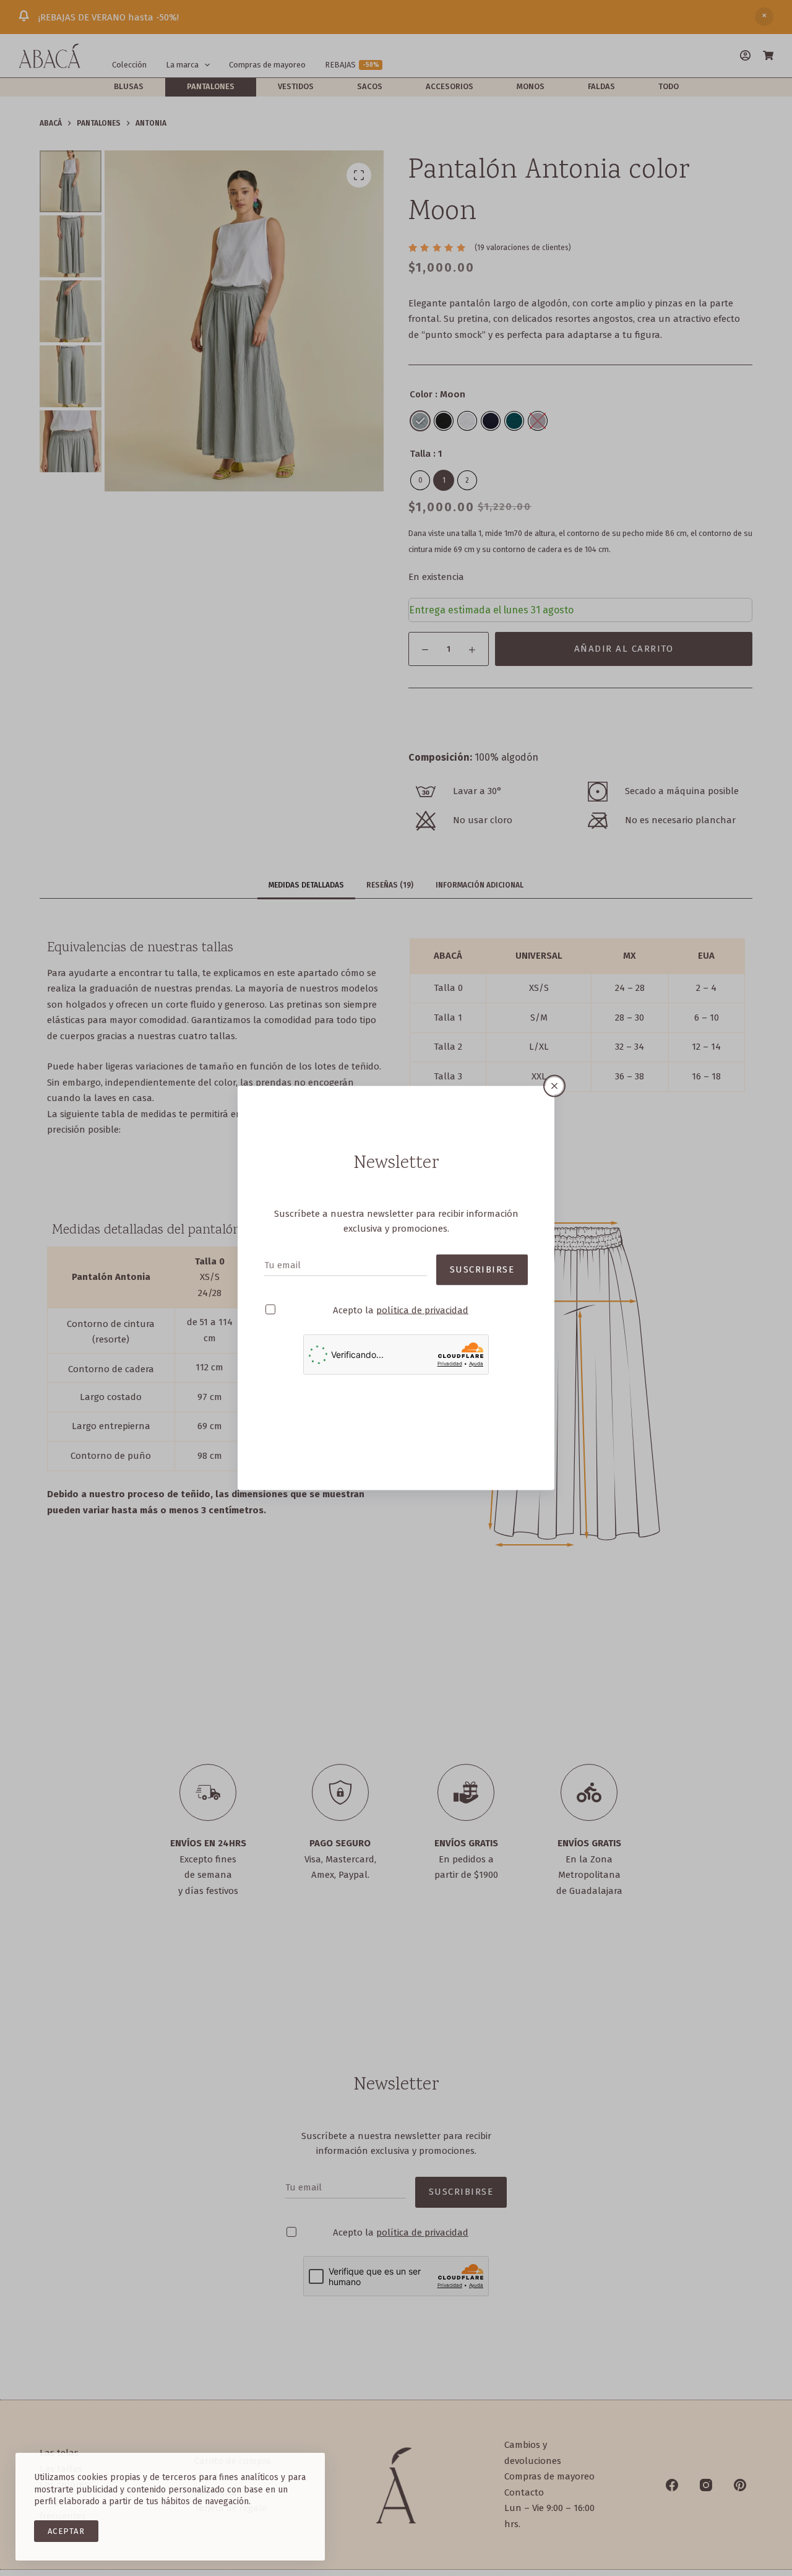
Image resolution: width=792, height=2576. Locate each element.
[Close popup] (554, 1086)
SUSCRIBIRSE (482, 1269)
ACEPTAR (66, 2531)
